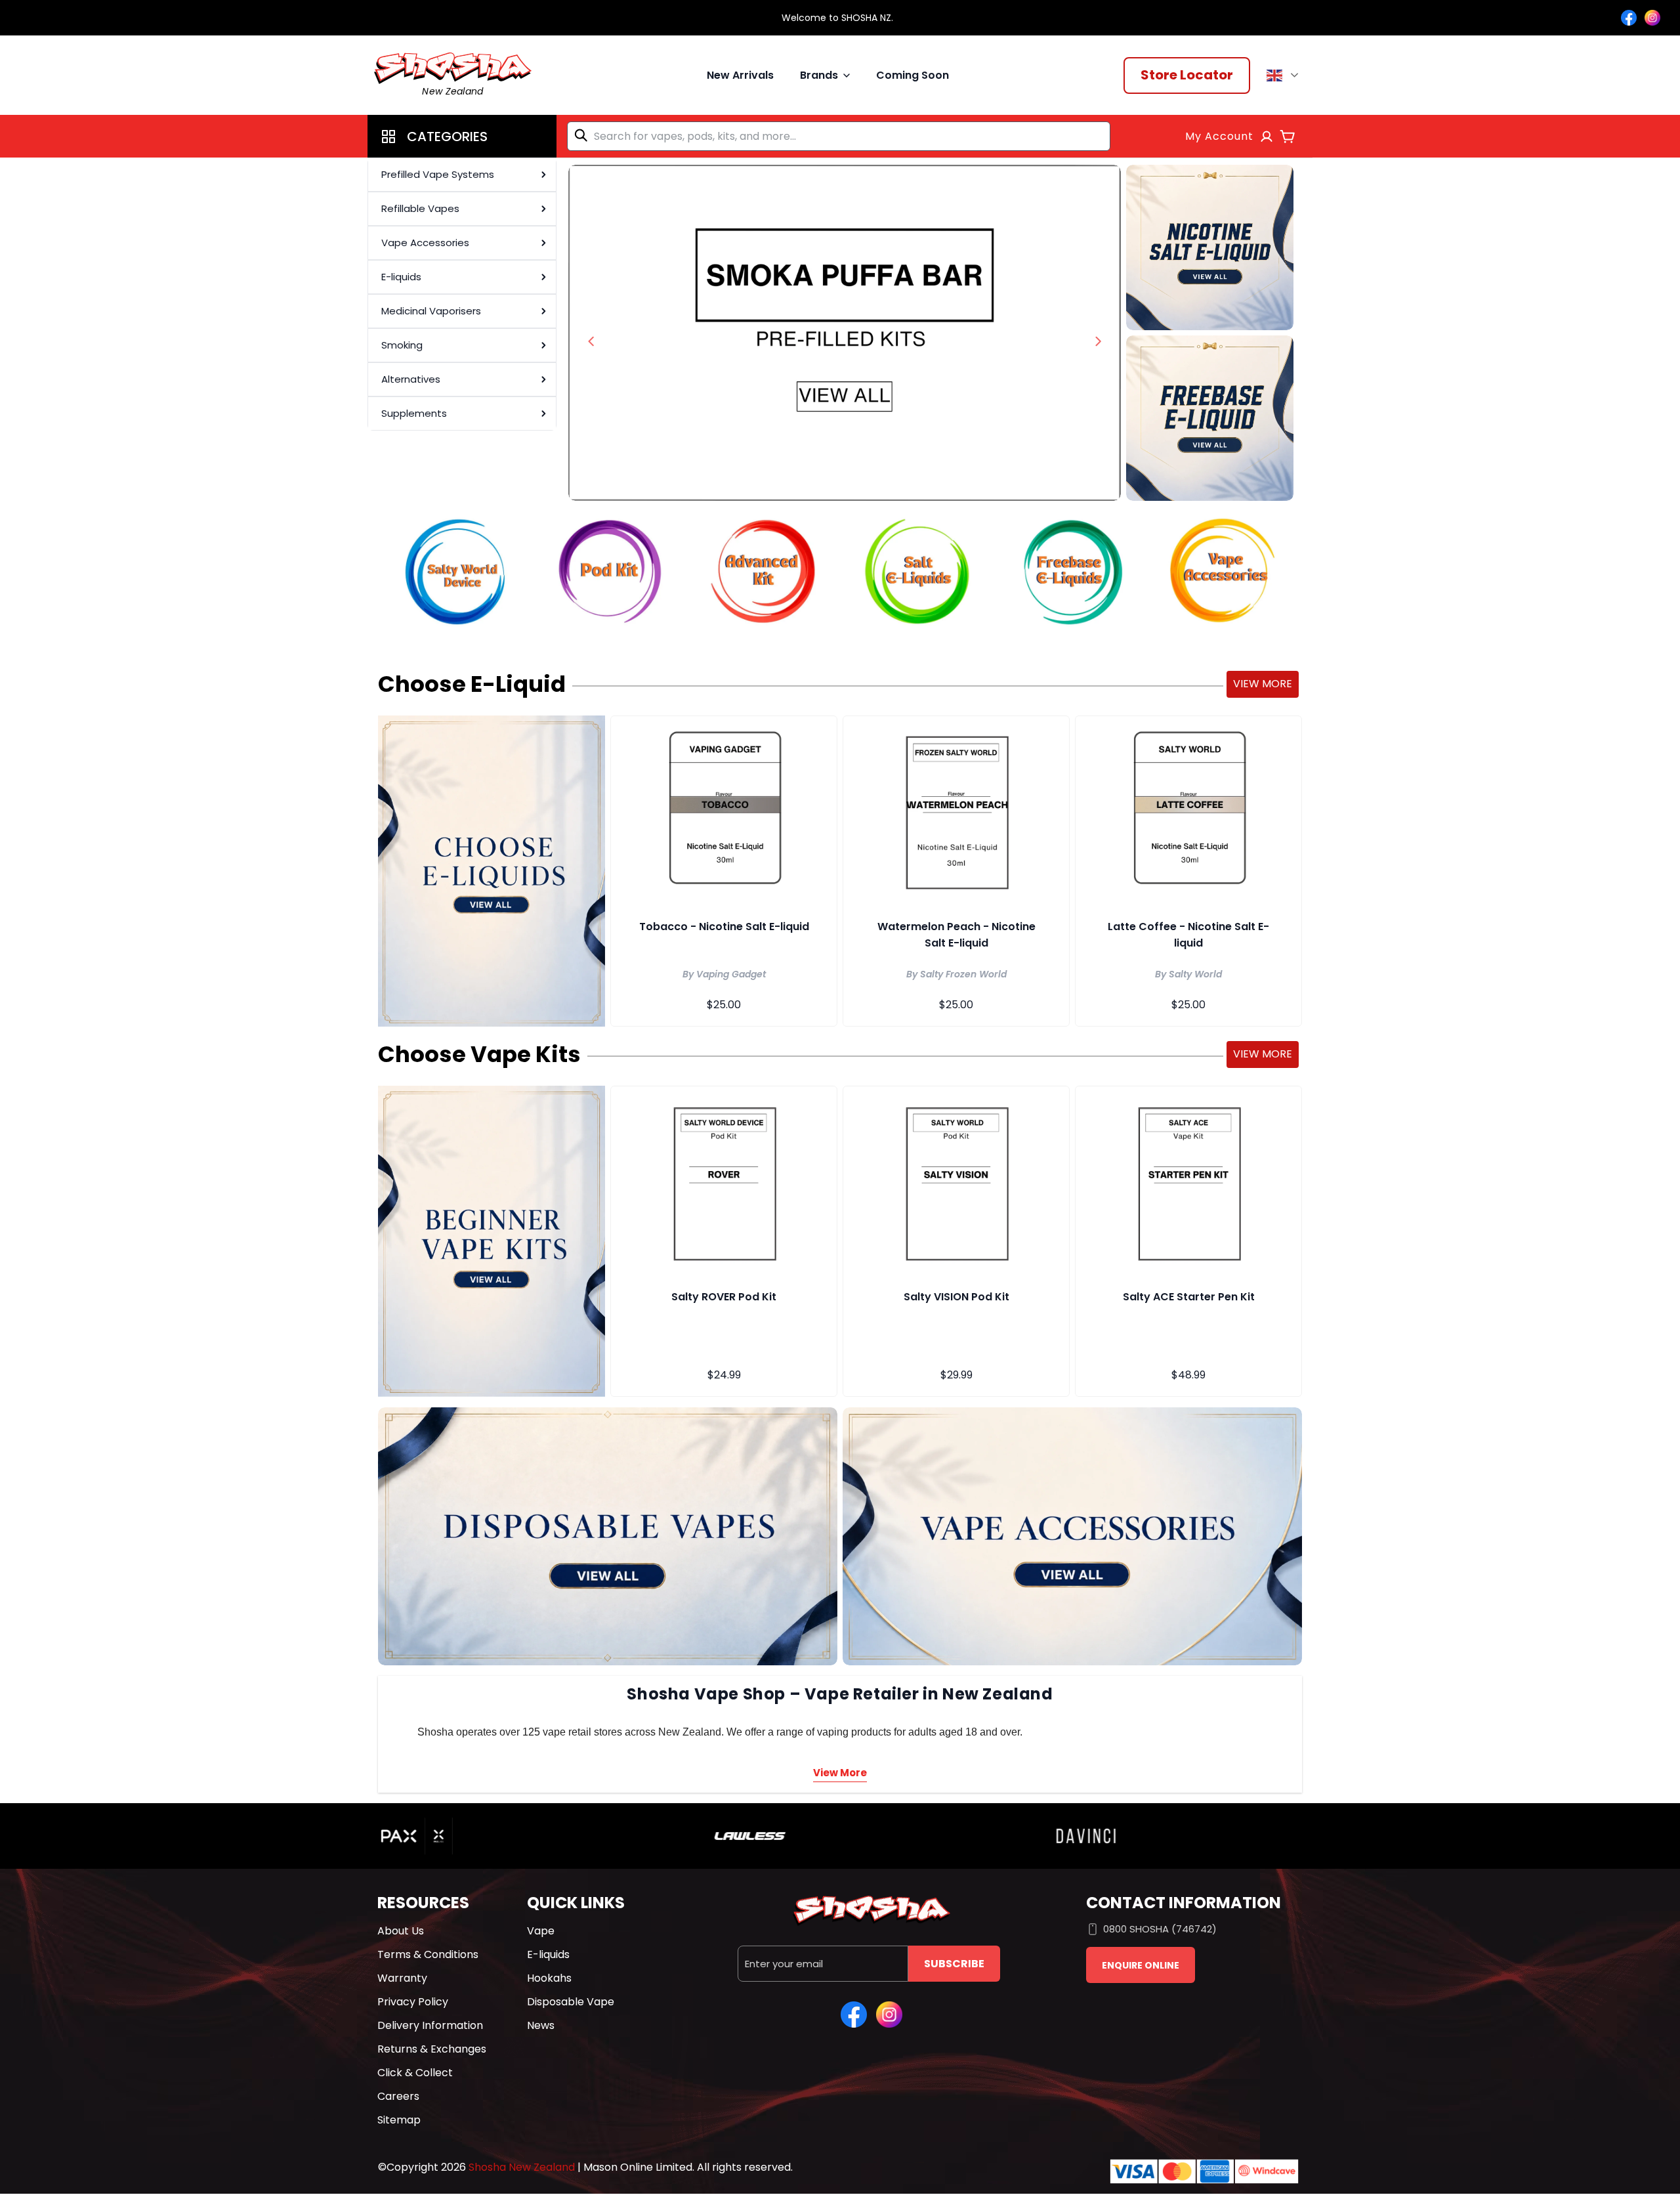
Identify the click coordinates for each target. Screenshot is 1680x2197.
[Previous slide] (591, 341)
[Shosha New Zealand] (845, 333)
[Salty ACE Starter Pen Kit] (1188, 1181)
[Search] (583, 135)
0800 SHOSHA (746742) (1160, 1929)
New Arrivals (740, 75)
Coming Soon (913, 75)
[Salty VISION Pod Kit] (956, 1181)
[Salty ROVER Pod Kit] (724, 1181)
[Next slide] (1098, 341)
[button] (462, 136)
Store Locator (1187, 75)
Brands (819, 75)
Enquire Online (1141, 1965)
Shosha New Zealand (522, 2167)
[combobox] (839, 136)
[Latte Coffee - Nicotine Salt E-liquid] (1188, 811)
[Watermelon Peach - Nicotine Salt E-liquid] (956, 811)
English (1285, 75)
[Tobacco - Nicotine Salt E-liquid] (724, 811)
